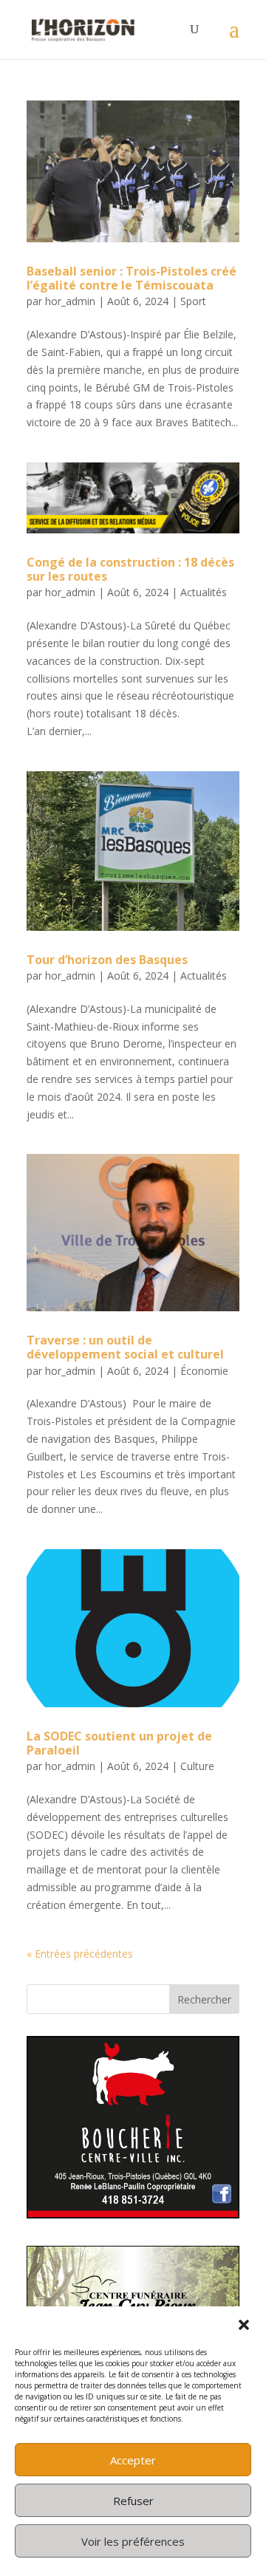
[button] (244, 2325)
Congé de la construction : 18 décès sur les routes (130, 569)
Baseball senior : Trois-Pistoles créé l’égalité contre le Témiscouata (132, 278)
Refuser (133, 2501)
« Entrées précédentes (80, 1954)
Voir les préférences (133, 2541)
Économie (204, 1371)
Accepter (133, 2460)
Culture (197, 1766)
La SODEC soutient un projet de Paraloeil (119, 1743)
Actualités (204, 592)
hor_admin (70, 301)
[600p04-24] (133, 2214)
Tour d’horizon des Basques (107, 960)
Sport (193, 301)
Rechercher (204, 1999)
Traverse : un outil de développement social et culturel (125, 1347)
